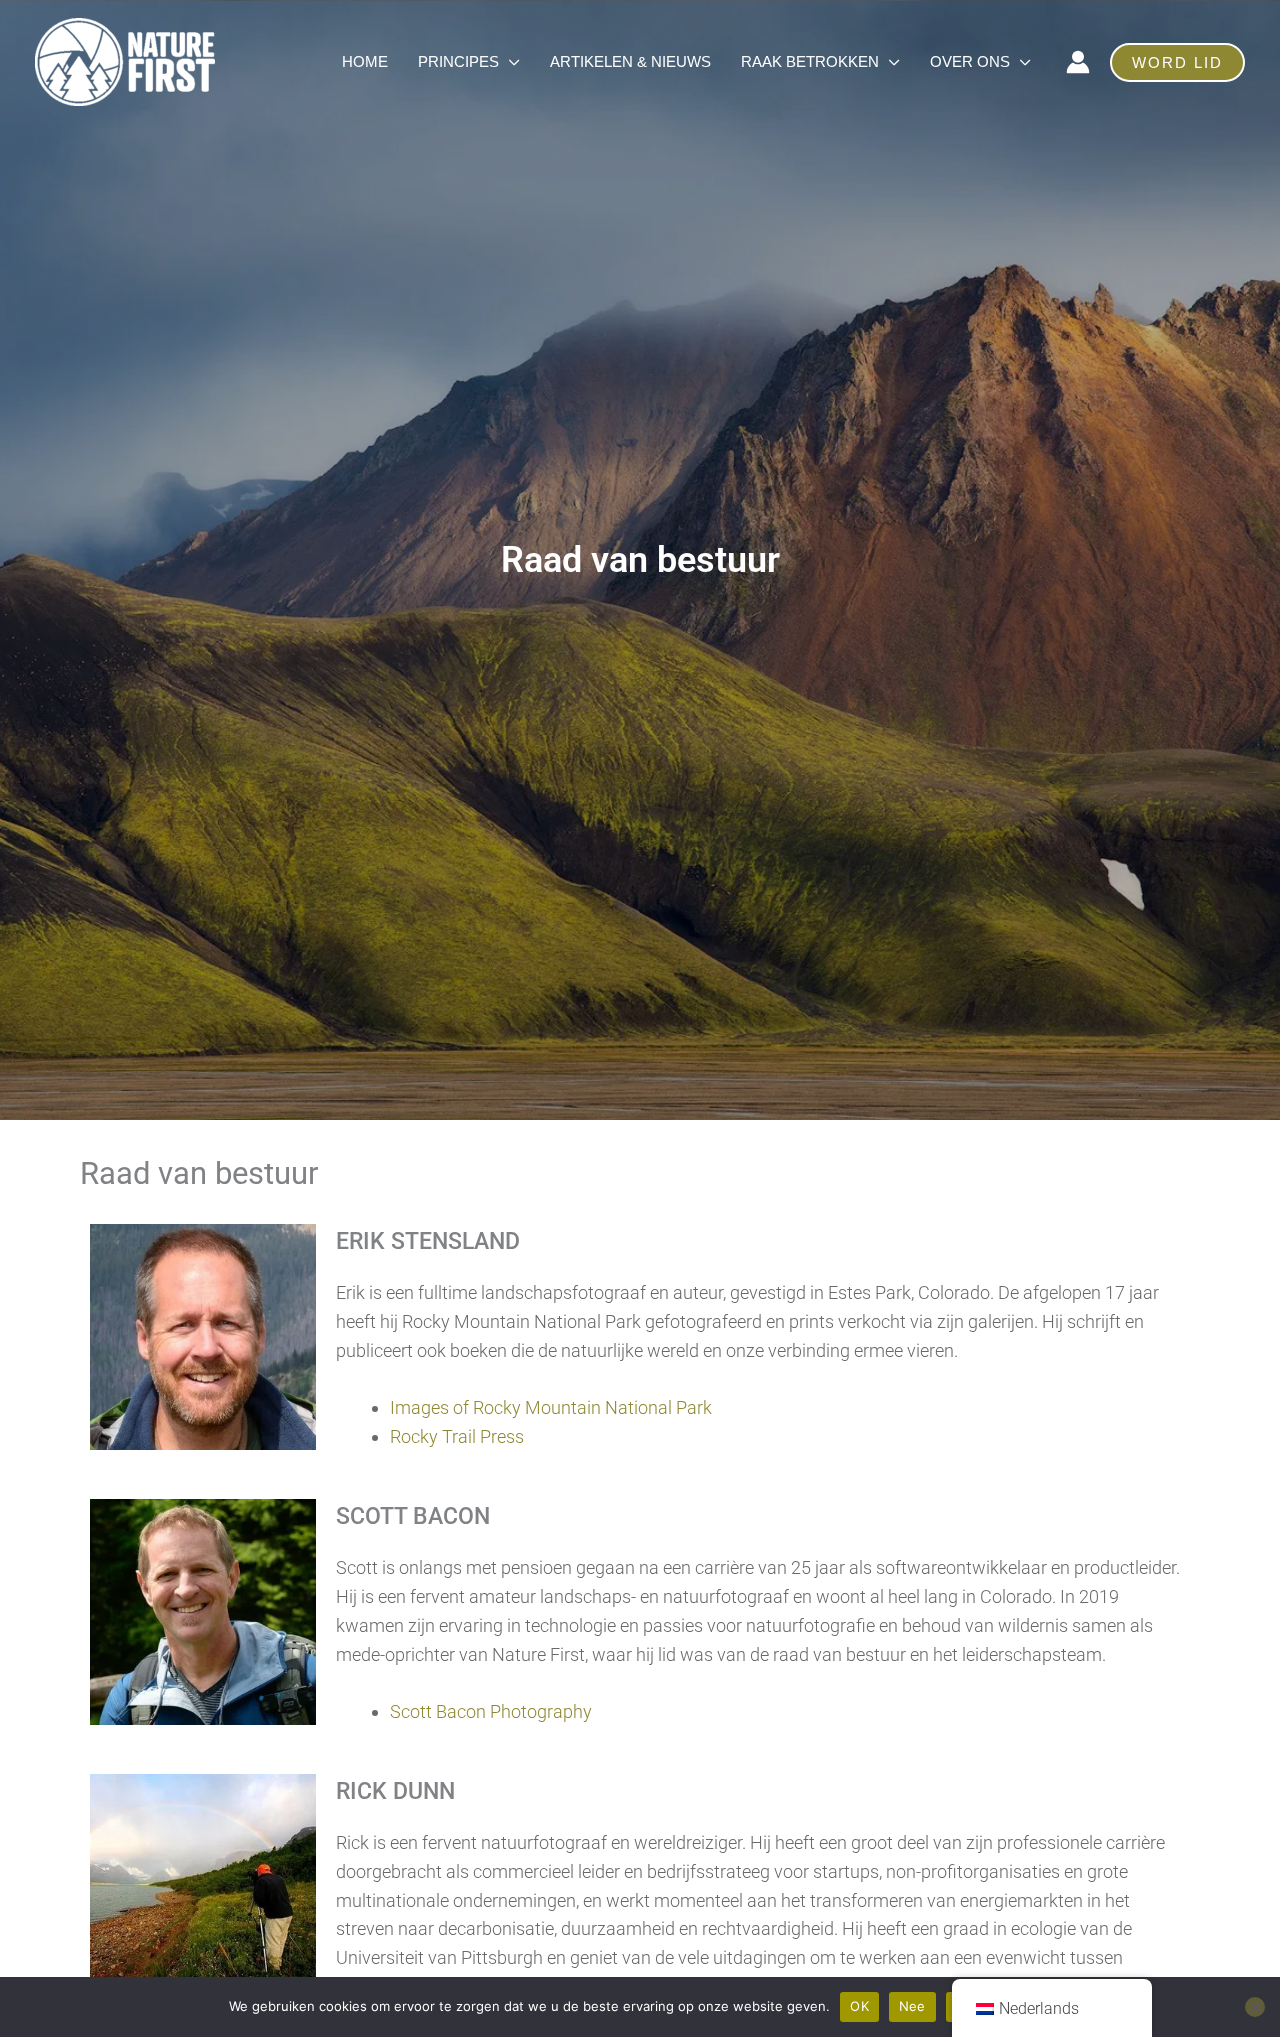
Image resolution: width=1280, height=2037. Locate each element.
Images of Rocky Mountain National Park (551, 1407)
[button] (1177, 62)
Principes (458, 61)
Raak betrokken (810, 61)
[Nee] (1255, 2007)
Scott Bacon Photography (491, 1711)
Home (365, 61)
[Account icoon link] (1078, 62)
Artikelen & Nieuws (630, 61)
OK (859, 2006)
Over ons (970, 61)
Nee (912, 2006)
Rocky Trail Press (457, 1436)
